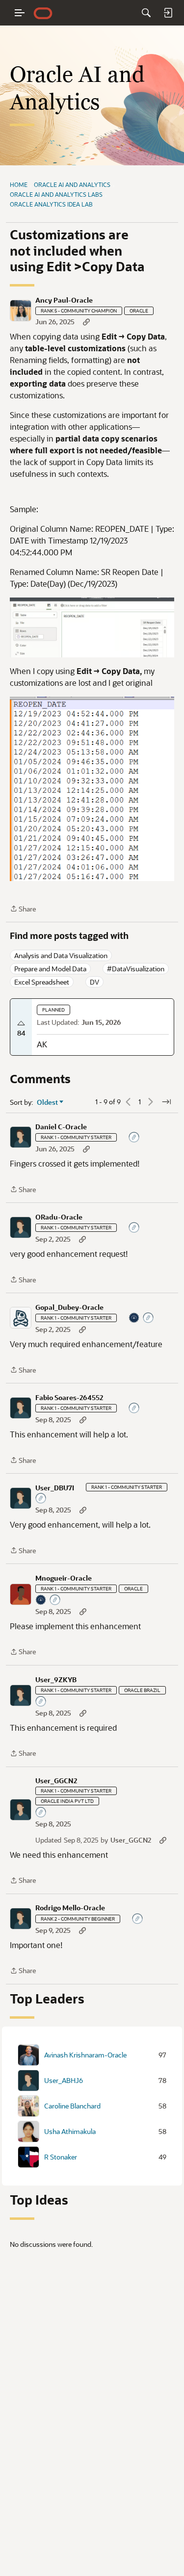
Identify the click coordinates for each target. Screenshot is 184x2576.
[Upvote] (21, 1023)
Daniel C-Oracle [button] (61, 1127)
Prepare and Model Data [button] (50, 969)
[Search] (146, 13)
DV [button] (94, 982)
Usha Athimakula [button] (70, 2132)
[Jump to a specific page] (166, 1102)
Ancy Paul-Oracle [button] (64, 300)
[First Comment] (134, 1138)
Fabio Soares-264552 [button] (69, 1398)
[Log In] (168, 13)
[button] (21, 311)
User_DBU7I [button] (55, 1488)
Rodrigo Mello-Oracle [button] (70, 1908)
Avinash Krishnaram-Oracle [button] (85, 2055)
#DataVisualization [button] (136, 969)
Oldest (48, 1102)
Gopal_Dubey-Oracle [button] (69, 1307)
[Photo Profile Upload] (134, 1318)
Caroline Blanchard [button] (72, 2106)
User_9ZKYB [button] (56, 1680)
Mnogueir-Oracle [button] (64, 1578)
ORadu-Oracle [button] (59, 1217)
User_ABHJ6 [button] (64, 2081)
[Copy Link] (86, 322)
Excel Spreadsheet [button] (42, 982)
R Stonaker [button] (61, 2157)
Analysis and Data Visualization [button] (61, 955)
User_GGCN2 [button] (56, 1781)
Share (23, 909)
